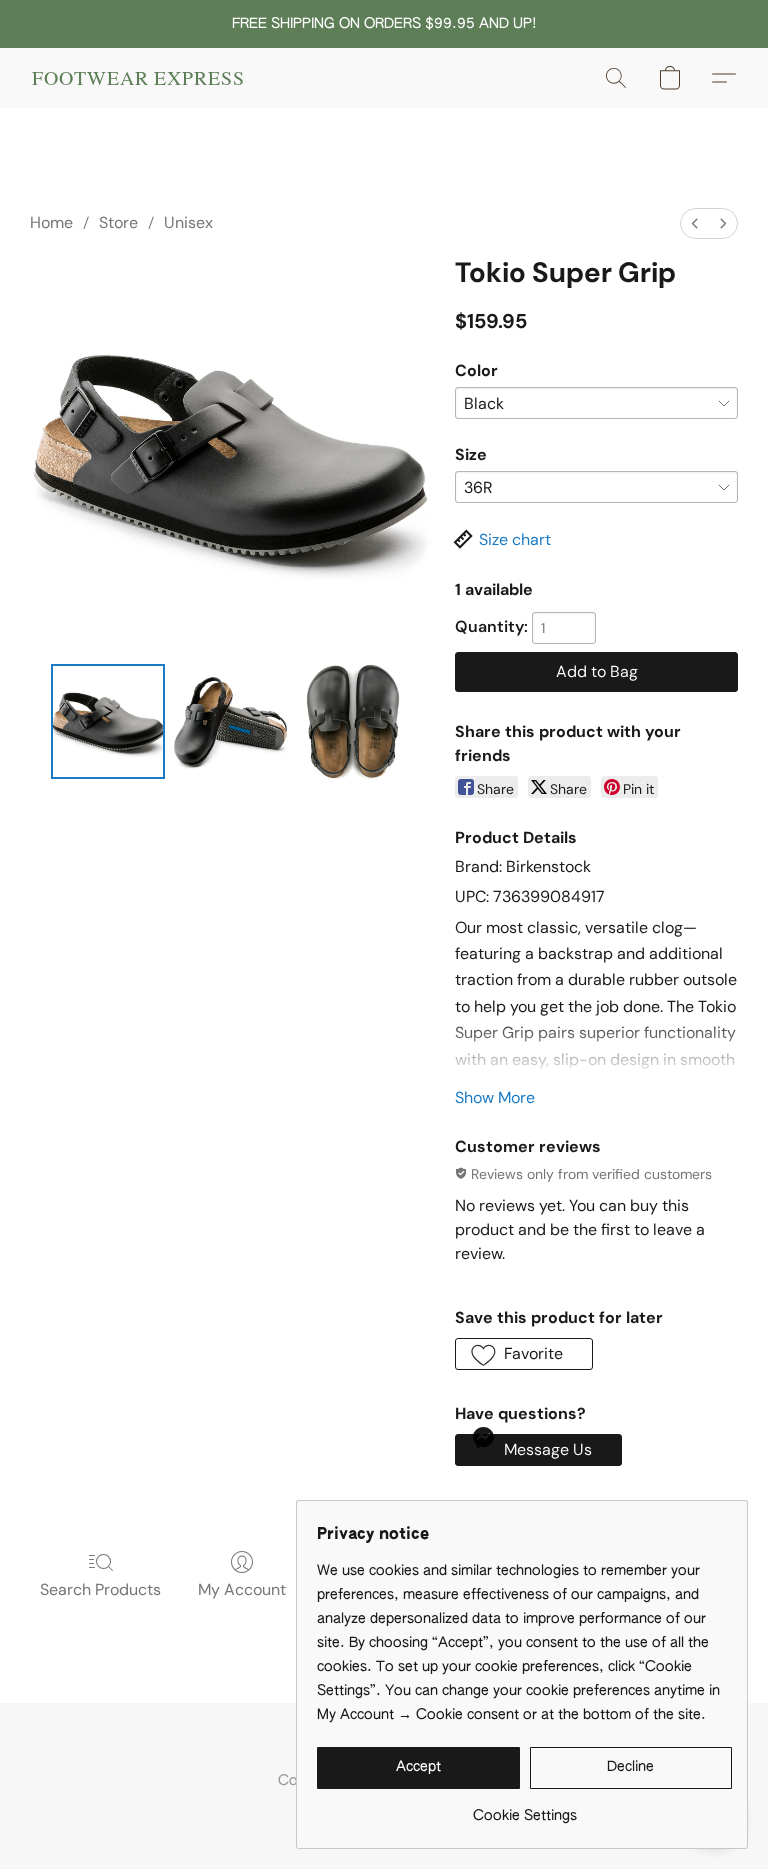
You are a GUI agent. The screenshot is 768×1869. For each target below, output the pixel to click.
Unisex (188, 222)
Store (118, 222)
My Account (242, 1589)
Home (51, 222)
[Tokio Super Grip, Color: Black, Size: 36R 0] (108, 721)
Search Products (100, 1589)
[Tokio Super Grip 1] (230, 721)
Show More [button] (495, 1097)
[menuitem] (695, 223)
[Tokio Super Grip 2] (353, 721)
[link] (524, 1808)
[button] (138, 78)
